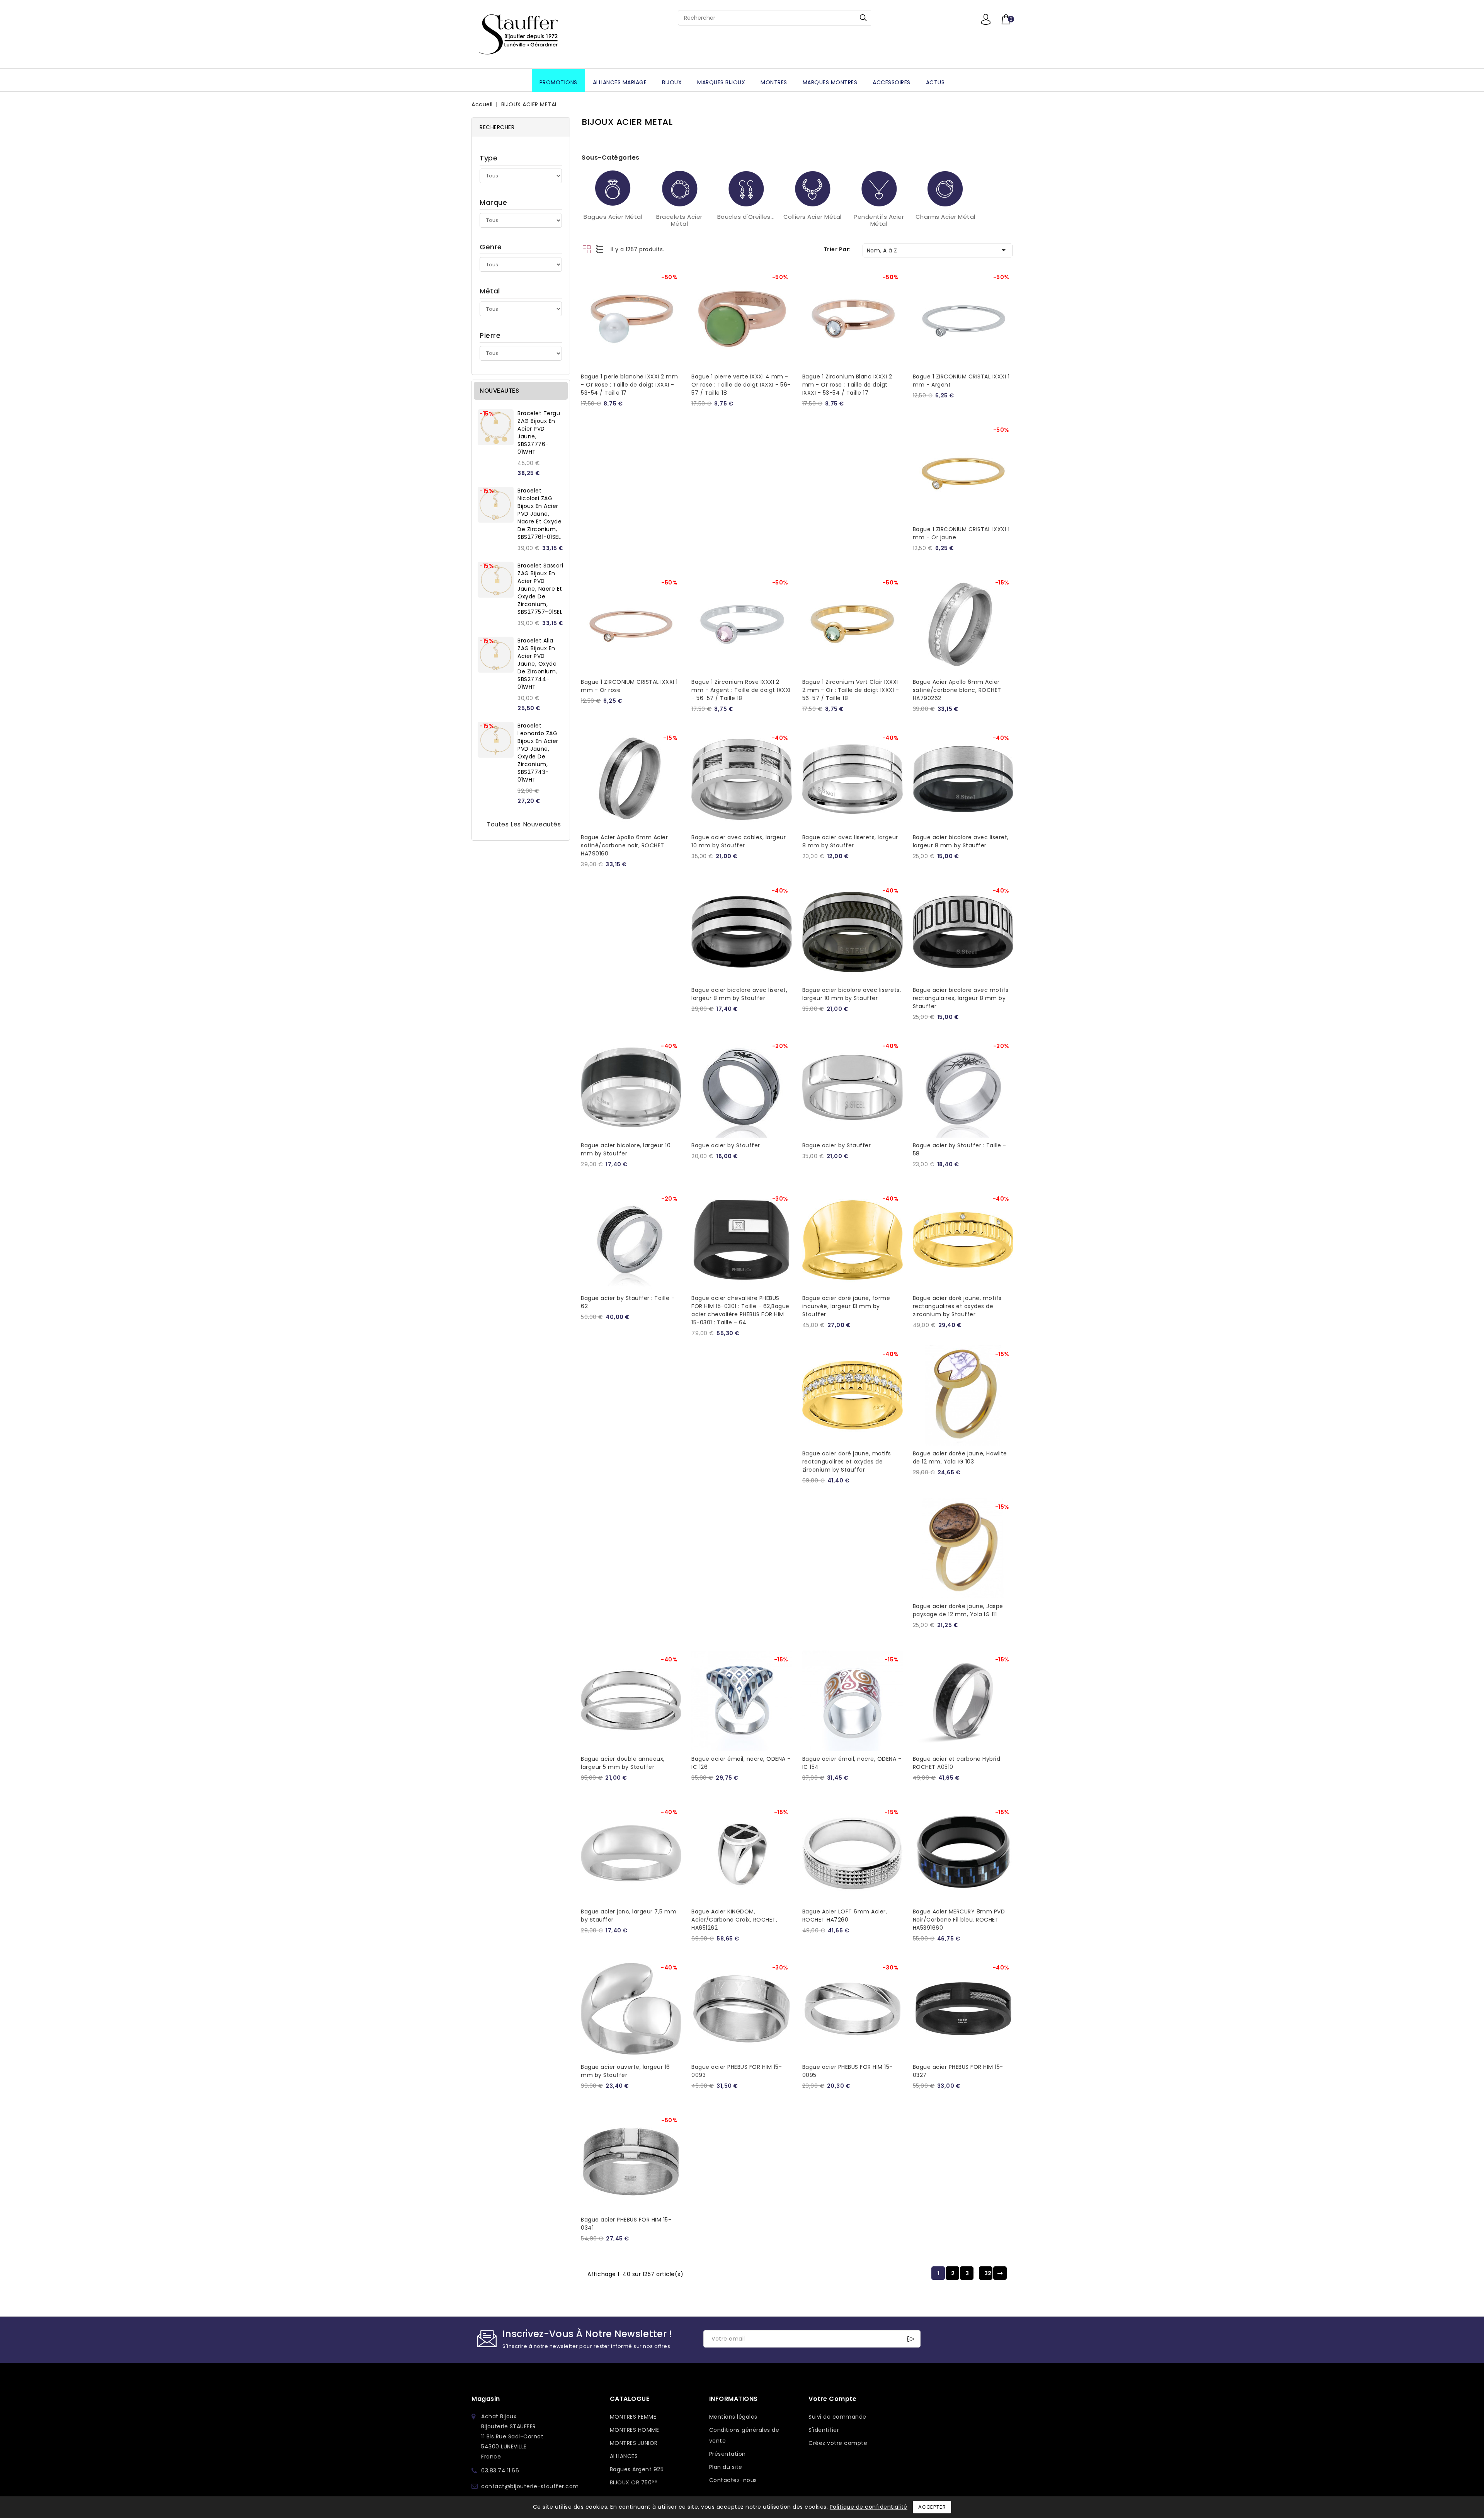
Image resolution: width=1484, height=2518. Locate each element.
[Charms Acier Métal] (945, 188)
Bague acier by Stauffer (726, 1145)
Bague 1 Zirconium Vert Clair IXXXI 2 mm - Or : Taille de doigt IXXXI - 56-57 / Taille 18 (851, 690)
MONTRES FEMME (633, 2417)
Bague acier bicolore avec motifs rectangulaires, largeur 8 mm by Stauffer (961, 998)
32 (988, 2273)
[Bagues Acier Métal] (613, 188)
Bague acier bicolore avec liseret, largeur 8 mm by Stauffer (961, 841)
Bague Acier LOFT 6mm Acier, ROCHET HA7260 (845, 1916)
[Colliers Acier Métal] (812, 188)
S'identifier (824, 2430)
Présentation (728, 2454)
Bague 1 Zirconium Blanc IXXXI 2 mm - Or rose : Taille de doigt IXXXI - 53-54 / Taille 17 (847, 385)
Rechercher (863, 18)
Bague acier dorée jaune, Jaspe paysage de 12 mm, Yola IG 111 (958, 1610)
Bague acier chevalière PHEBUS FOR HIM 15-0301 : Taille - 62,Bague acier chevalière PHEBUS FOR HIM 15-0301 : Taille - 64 (740, 1310)
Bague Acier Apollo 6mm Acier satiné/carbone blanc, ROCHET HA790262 (957, 690)
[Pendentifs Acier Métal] (879, 188)
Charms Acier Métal (945, 217)
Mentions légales (733, 2417)
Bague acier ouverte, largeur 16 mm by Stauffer (625, 2071)
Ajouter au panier (673, 273)
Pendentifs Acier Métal (879, 220)
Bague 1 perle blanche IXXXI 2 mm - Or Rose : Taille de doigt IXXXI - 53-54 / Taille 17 (629, 385)
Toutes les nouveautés (524, 824)
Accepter (932, 2507)
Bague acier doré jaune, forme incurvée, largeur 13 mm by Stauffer (846, 1306)
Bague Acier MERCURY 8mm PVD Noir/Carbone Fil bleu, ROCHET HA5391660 (959, 1920)
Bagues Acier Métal (613, 217)
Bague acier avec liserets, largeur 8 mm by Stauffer (850, 841)
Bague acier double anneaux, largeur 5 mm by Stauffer (623, 1763)
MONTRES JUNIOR (634, 2443)
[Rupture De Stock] (1005, 273)
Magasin (486, 2399)
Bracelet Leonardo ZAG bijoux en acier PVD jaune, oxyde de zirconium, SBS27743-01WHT (538, 753)
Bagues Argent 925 (637, 2469)
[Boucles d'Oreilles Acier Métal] (746, 188)
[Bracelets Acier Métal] (679, 188)
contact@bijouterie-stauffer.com (530, 2486)
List (600, 249)
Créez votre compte (838, 2443)
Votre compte (832, 2399)
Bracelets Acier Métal (679, 220)
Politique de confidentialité (869, 2507)
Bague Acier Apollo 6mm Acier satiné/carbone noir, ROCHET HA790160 (624, 845)
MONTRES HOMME (635, 2430)
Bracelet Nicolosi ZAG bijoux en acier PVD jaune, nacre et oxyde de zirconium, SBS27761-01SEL (539, 514)
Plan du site (726, 2467)
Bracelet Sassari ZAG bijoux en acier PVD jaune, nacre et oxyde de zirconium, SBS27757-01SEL (540, 589)
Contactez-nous (733, 2480)
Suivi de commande (837, 2417)
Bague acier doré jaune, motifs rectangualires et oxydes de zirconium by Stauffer (957, 1306)
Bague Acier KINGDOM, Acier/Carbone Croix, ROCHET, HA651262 (734, 1920)
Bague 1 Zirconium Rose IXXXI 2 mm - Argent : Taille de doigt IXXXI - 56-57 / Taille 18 (741, 690)
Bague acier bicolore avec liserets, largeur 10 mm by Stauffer (852, 994)
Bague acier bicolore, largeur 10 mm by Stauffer (626, 1149)
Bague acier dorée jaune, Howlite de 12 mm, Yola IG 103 (960, 1457)
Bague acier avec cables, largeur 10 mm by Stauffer (739, 841)
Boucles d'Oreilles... (746, 217)
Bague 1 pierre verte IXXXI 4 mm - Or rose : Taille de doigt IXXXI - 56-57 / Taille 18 (741, 385)
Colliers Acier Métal (813, 217)
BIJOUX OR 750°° (634, 2482)
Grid (586, 249)
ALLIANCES (624, 2456)
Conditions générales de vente (744, 2435)
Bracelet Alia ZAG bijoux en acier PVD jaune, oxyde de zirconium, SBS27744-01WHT (537, 664)
